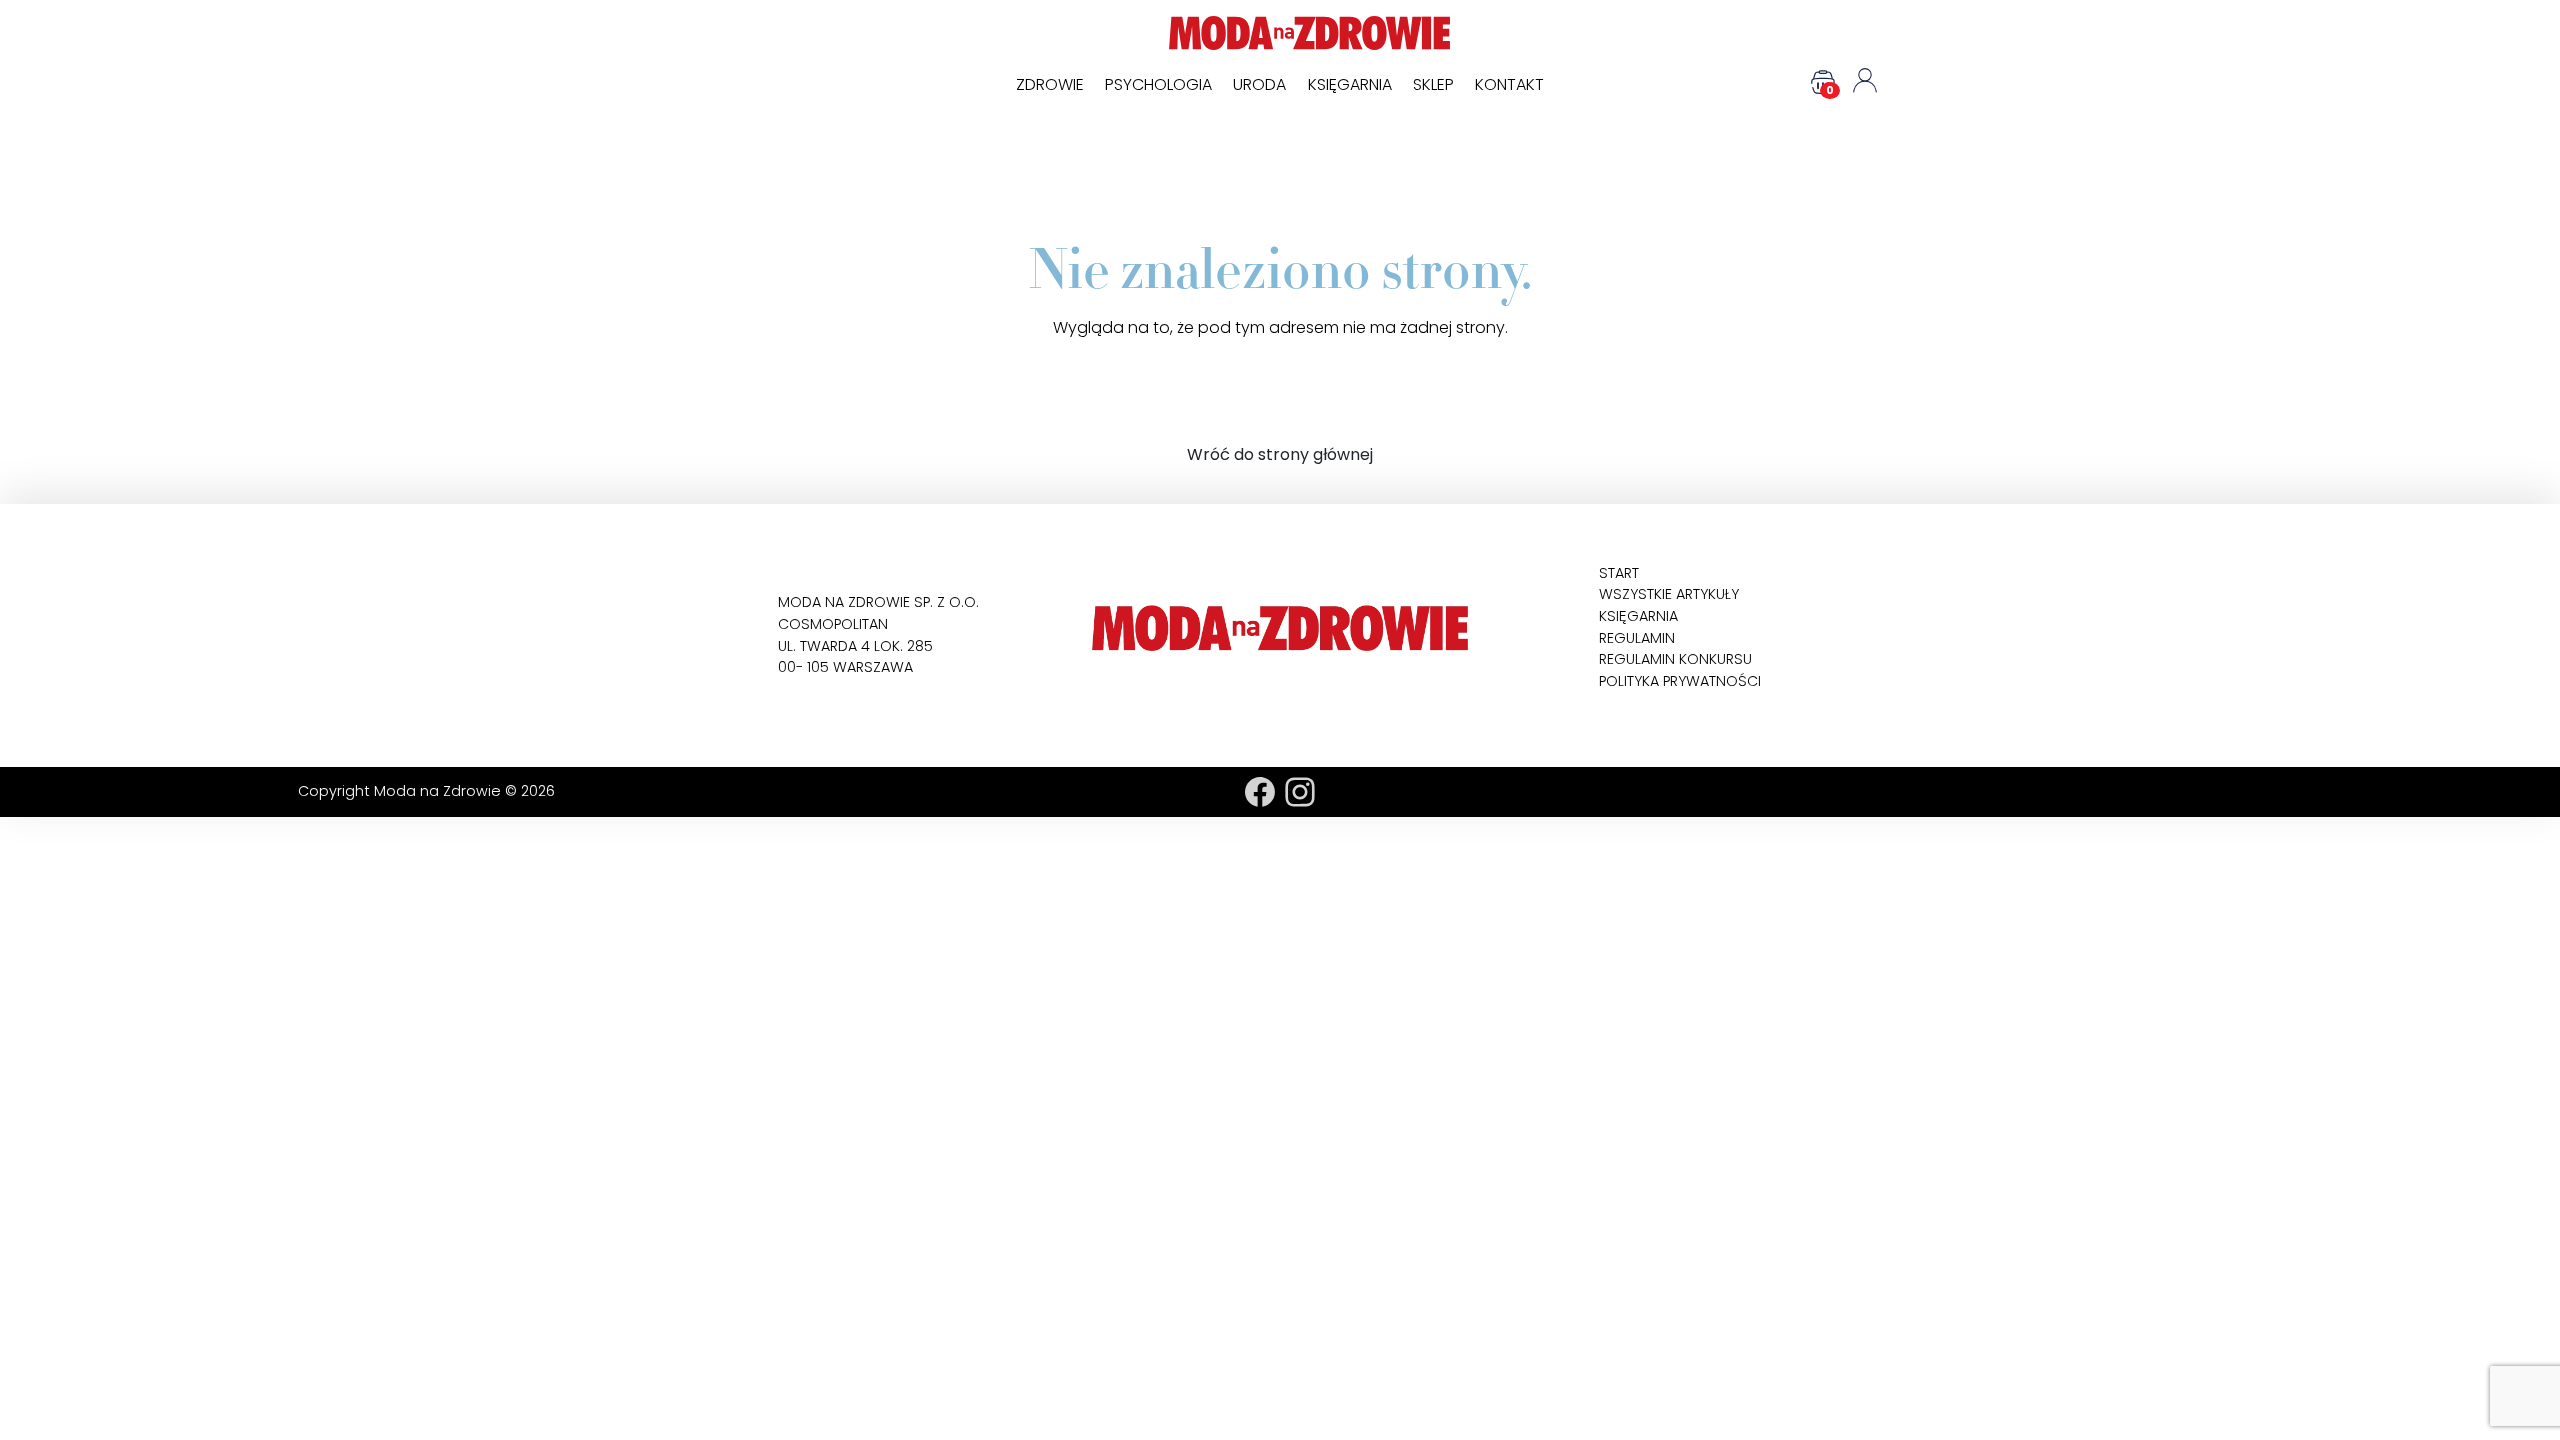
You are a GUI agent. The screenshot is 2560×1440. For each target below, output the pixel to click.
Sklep (1433, 84)
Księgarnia (1350, 84)
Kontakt (1509, 84)
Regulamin (1637, 638)
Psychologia (1158, 84)
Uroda (1259, 84)
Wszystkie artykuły (1669, 594)
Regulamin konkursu (1675, 659)
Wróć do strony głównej (1280, 454)
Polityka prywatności (1680, 681)
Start (1619, 573)
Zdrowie (1050, 84)
